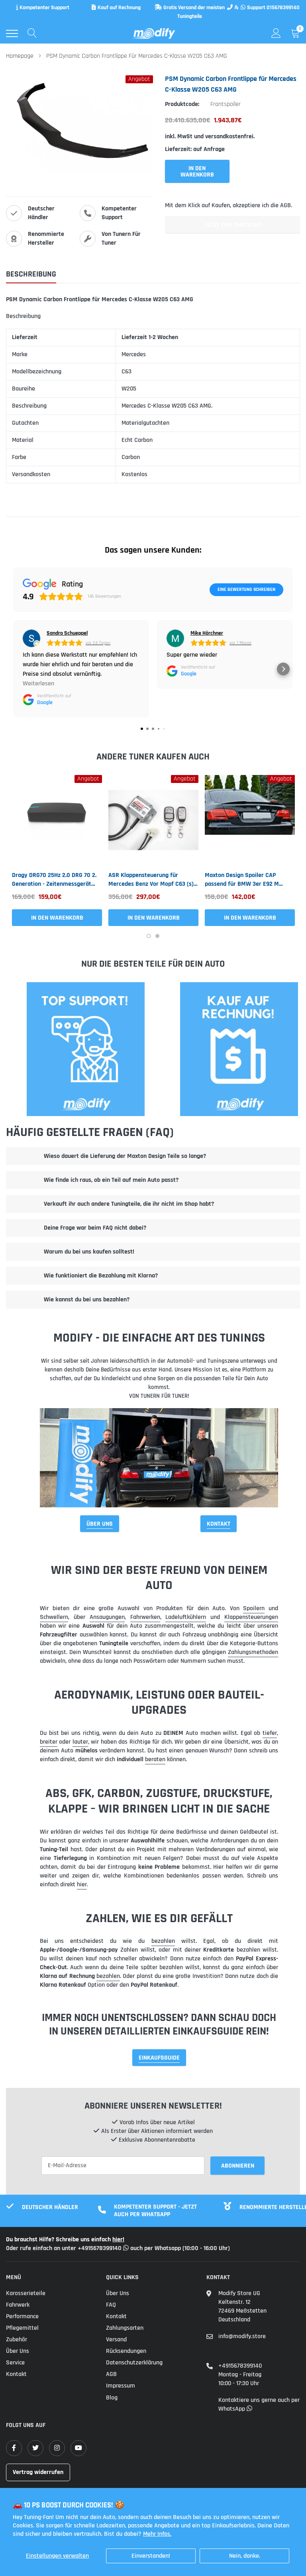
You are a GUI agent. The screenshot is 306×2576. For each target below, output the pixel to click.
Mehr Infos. (157, 2534)
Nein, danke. (245, 2556)
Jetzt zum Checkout (233, 225)
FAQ (111, 2305)
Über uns (18, 2351)
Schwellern (54, 1617)
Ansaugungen (107, 1617)
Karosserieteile (26, 2293)
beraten (155, 1759)
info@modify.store (242, 2336)
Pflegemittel (22, 2328)
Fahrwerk (18, 2305)
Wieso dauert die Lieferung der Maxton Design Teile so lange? (125, 1156)
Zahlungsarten (125, 2328)
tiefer (270, 1733)
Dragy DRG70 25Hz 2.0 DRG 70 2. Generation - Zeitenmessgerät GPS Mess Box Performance (54, 880)
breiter (49, 1742)
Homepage (20, 56)
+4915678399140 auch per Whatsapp (130, 2248)
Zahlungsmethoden (253, 1652)
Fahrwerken (145, 1617)
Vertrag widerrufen (38, 2472)
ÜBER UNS (100, 1524)
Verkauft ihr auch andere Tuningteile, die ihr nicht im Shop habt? (129, 1204)
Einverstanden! (151, 2556)
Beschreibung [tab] (31, 274)
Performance (22, 2316)
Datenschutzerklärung (134, 2363)
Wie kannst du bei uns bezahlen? (87, 1300)
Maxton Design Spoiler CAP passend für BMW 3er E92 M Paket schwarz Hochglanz (242, 880)
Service (15, 2363)
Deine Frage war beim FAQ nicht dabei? (95, 1228)
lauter (80, 1742)
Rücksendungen (126, 2351)
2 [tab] (157, 936)
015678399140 (283, 8)
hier (82, 1884)
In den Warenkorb (57, 918)
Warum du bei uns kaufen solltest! (89, 1252)
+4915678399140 (240, 2366)
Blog (112, 2398)
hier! (118, 2240)
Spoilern (254, 1608)
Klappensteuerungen (251, 1617)
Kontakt (219, 1524)
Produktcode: (182, 104)
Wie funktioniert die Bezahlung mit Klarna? (101, 1276)
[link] (57, 820)
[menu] (12, 33)
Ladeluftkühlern (186, 1617)
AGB (111, 2374)
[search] (32, 33)
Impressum (121, 2386)
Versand (116, 2340)
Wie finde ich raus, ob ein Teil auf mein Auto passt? (111, 1180)
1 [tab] (149, 936)
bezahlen (163, 1941)
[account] (276, 33)
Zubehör (17, 2340)
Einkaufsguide (159, 2058)
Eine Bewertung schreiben (246, 590)
